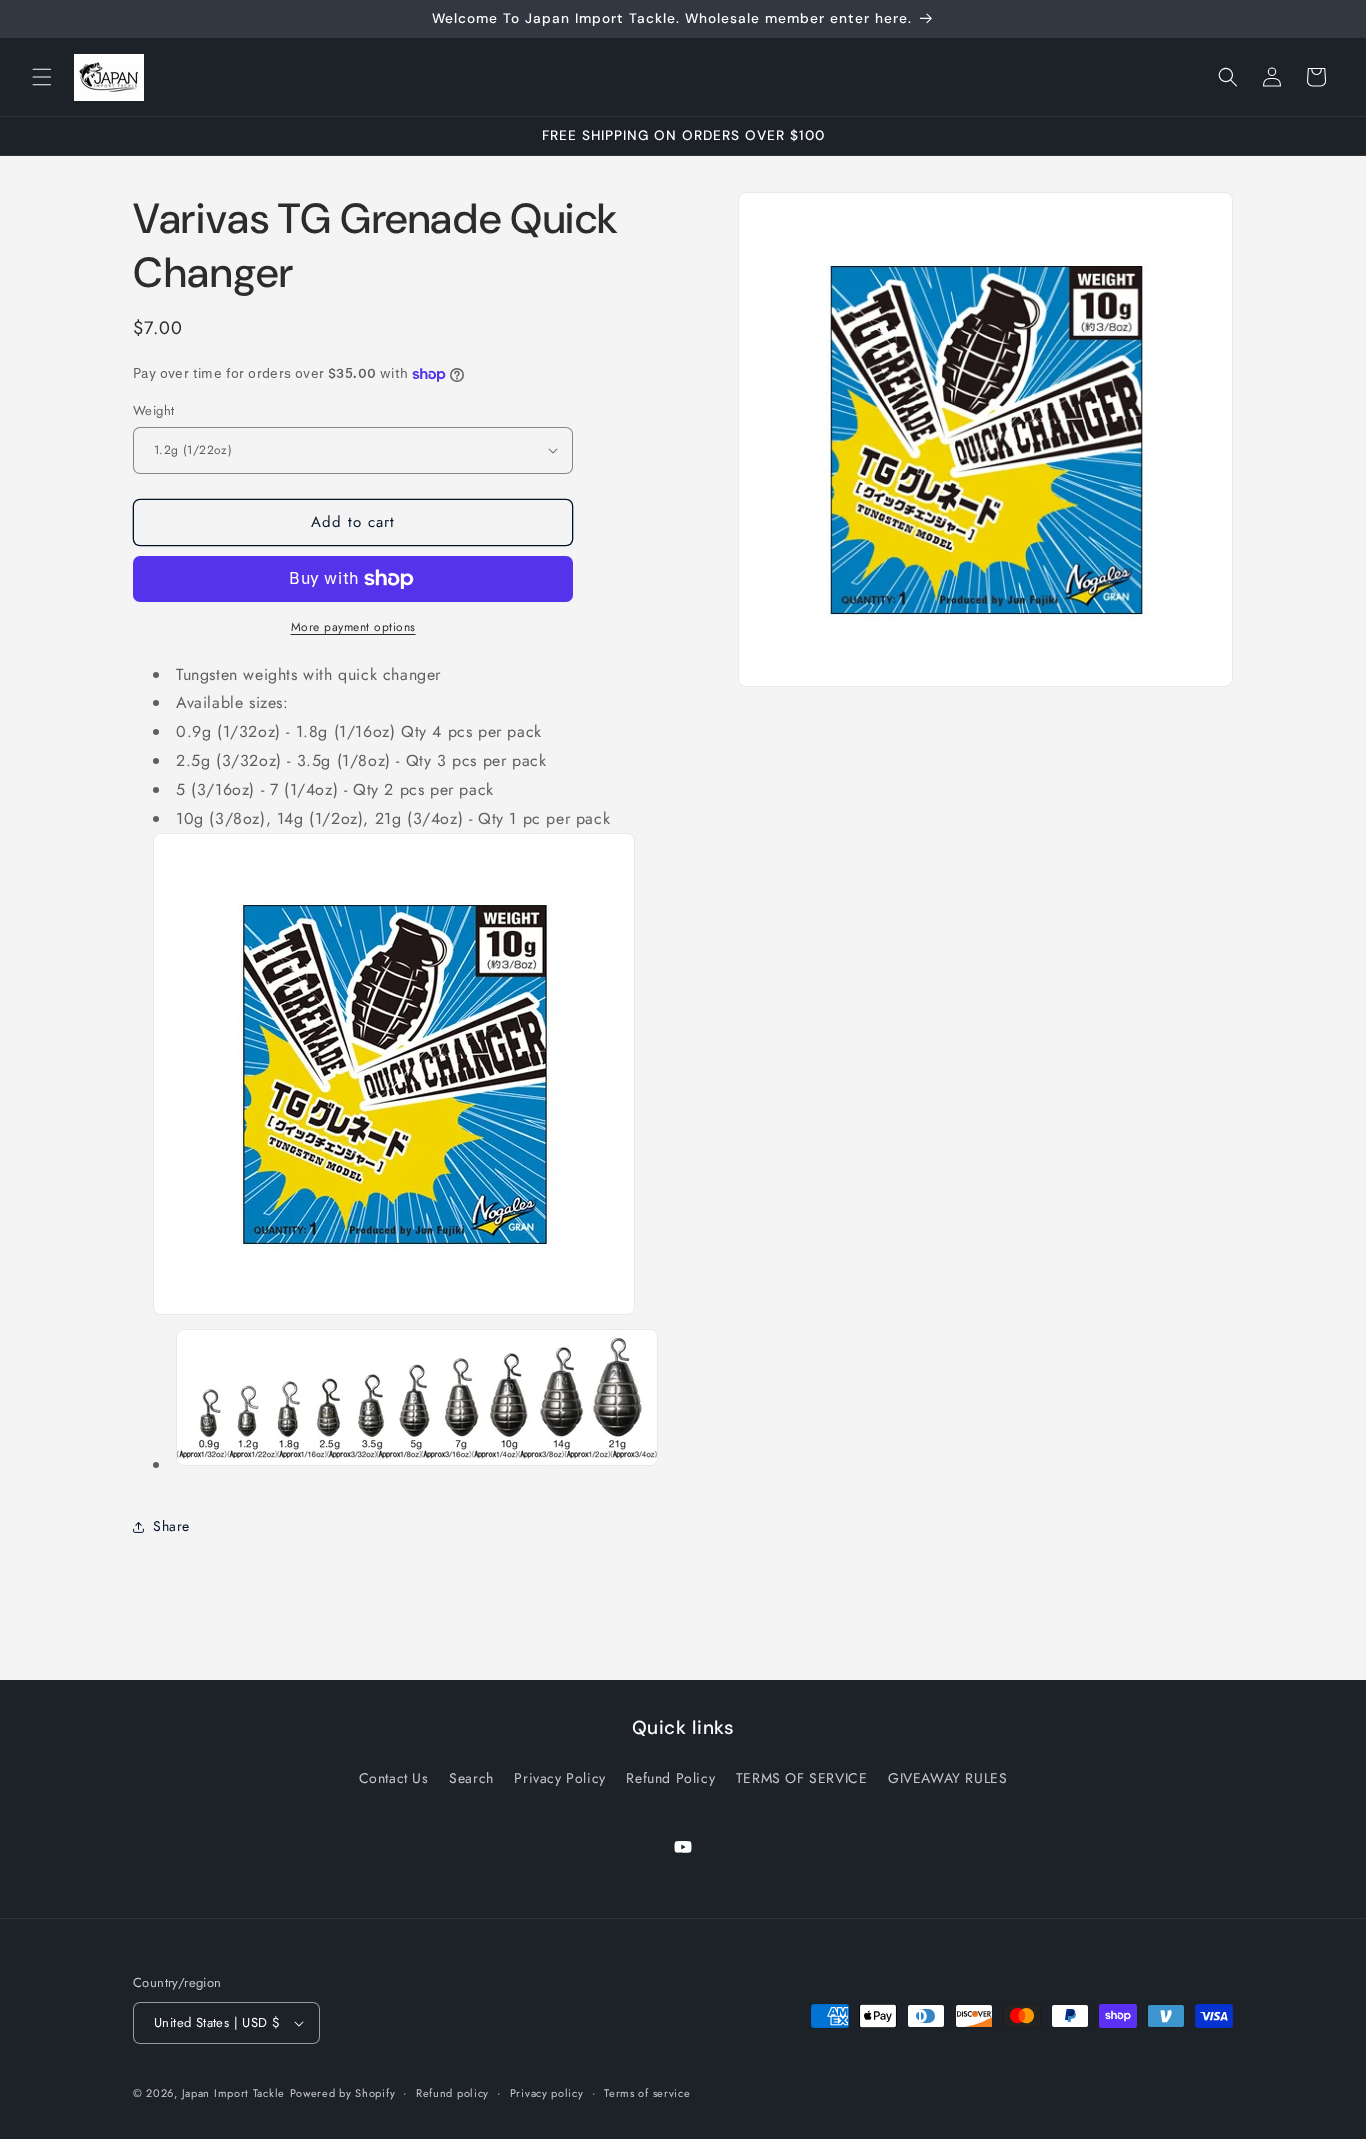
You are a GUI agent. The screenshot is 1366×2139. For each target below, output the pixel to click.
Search (471, 1777)
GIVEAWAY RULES (947, 1777)
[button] (42, 77)
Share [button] (171, 1526)
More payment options (353, 627)
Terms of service (647, 2093)
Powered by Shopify (343, 2093)
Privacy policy (547, 2093)
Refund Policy (670, 1777)
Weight (153, 410)
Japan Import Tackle (233, 2093)
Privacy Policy (559, 1777)
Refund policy (452, 2093)
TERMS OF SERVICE (802, 1777)
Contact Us (394, 1777)
